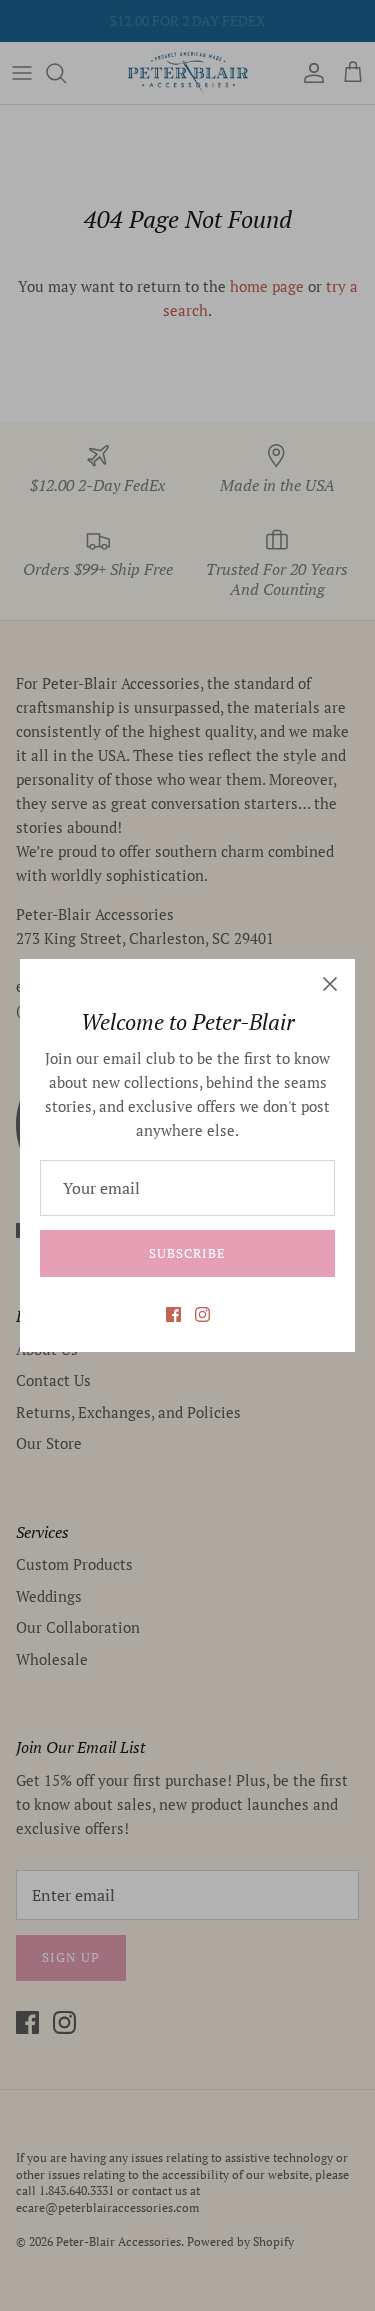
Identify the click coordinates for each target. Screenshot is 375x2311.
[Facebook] (173, 1314)
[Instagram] (202, 1314)
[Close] (330, 984)
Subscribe (187, 1253)
